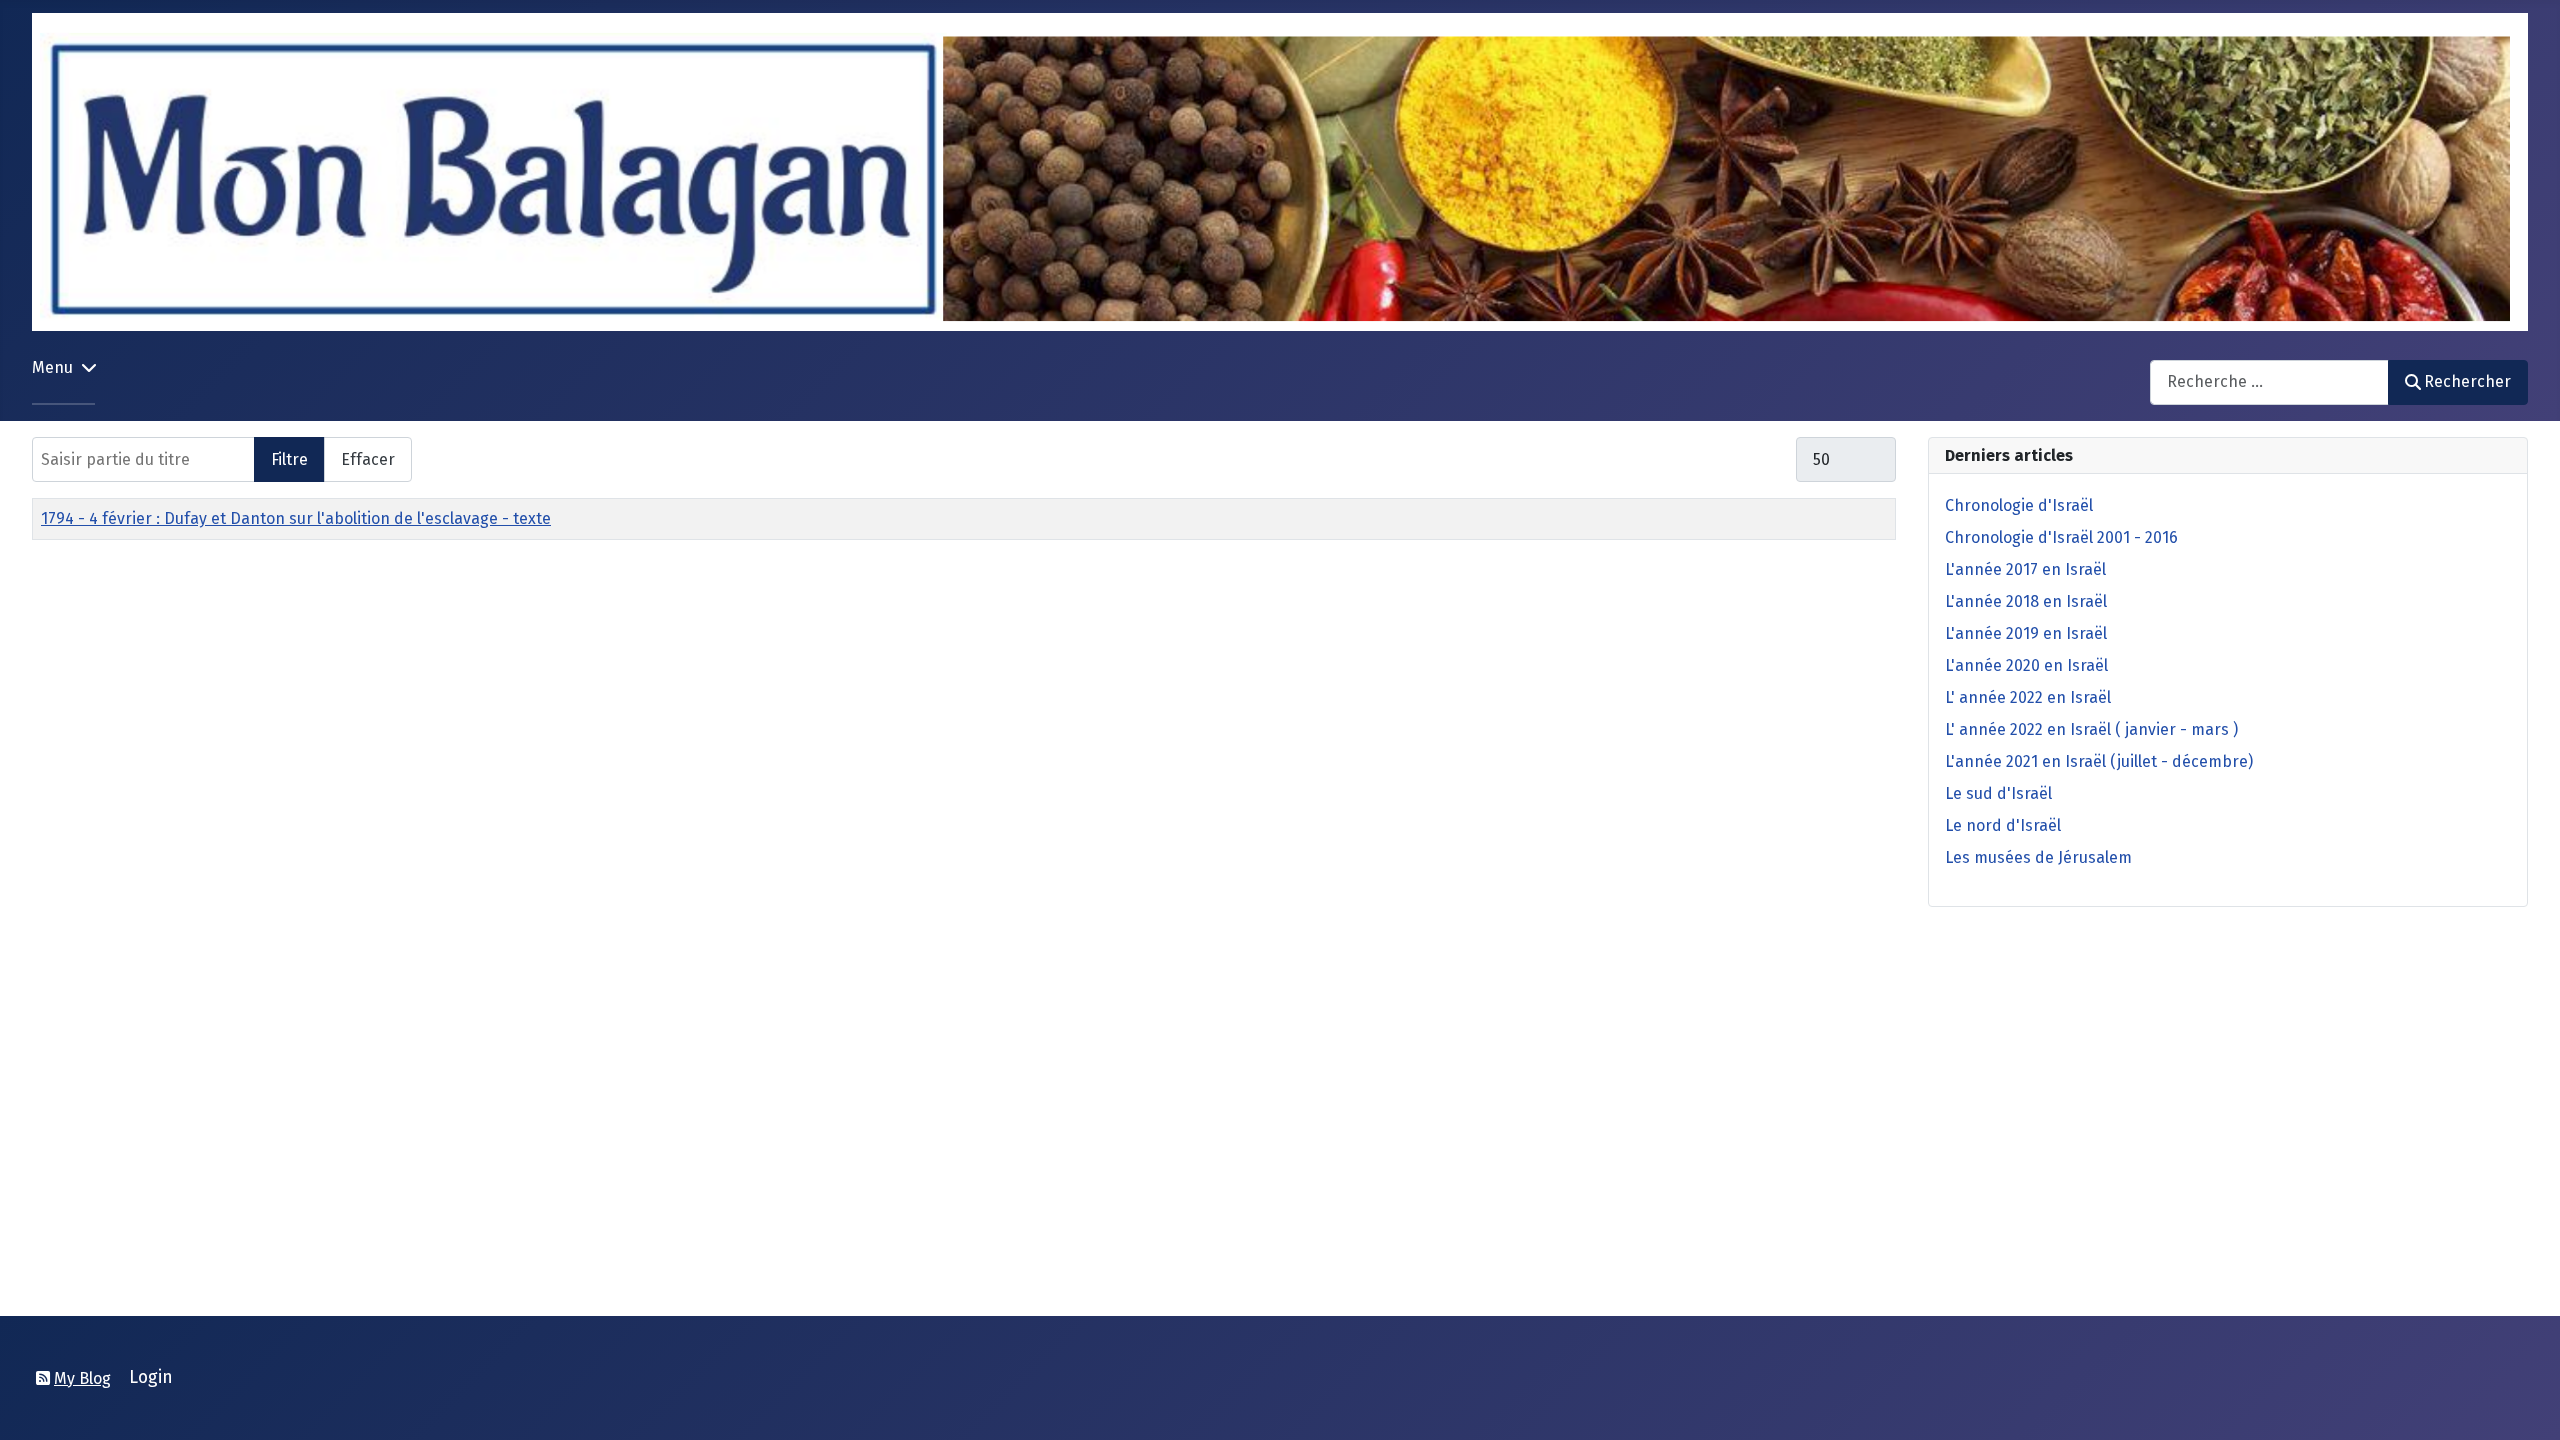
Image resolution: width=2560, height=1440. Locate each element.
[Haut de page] (2525, 1403)
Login (151, 1377)
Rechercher (2467, 381)
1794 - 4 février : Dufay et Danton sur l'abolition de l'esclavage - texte (296, 518)
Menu (52, 367)
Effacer (368, 459)
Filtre (289, 459)
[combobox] (2269, 382)
